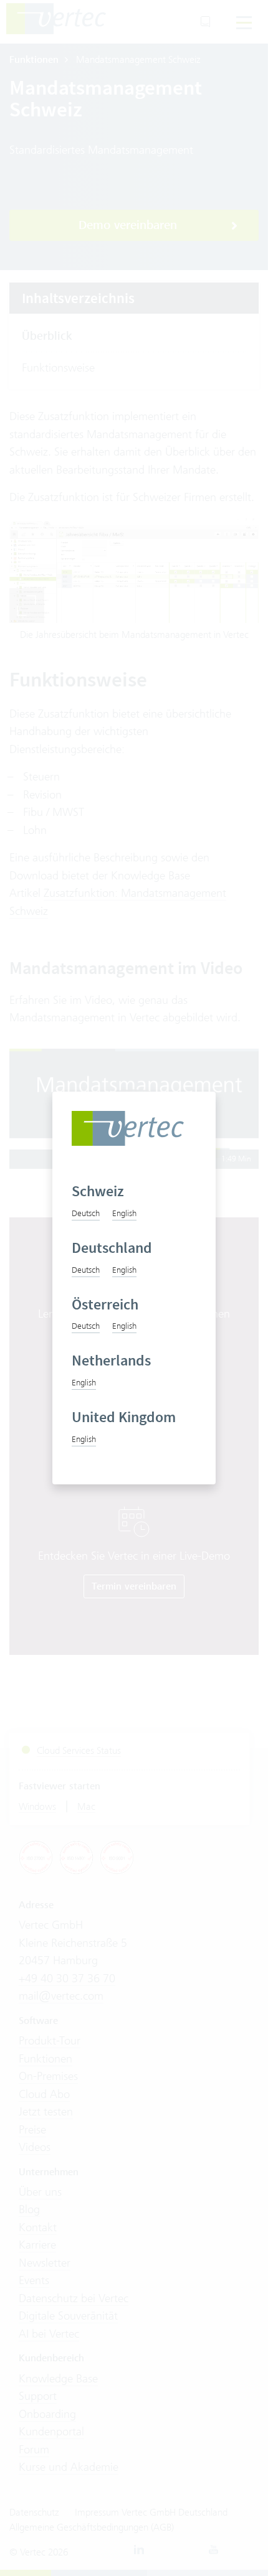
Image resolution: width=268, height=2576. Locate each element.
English (124, 1213)
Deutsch (86, 1213)
